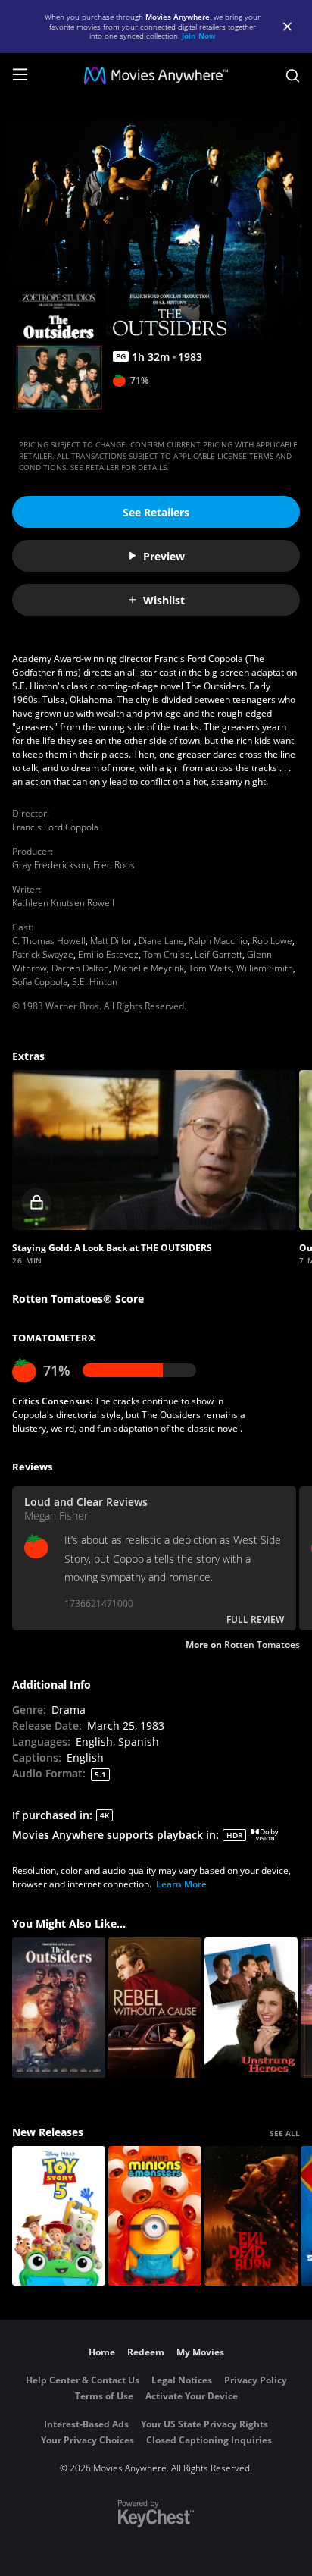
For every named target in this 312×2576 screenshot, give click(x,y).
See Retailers (156, 512)
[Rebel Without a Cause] (155, 2008)
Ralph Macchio (218, 941)
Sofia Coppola (40, 982)
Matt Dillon (112, 941)
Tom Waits (210, 968)
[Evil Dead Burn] (251, 2216)
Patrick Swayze (43, 954)
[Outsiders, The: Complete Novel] (59, 2008)
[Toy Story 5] (59, 2216)
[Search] (293, 76)
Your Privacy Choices (87, 2440)
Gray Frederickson (50, 865)
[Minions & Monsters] (155, 2216)
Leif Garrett (218, 954)
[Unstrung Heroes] (251, 2008)
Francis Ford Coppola (55, 827)
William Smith (265, 968)
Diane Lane (161, 941)
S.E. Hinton (95, 982)
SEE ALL (285, 2133)
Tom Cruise (167, 954)
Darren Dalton (80, 968)
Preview (164, 556)
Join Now (199, 36)
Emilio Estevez (108, 954)
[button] (154, 1150)
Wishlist (164, 600)
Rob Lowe (272, 941)
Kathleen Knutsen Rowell (63, 903)
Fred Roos (114, 865)
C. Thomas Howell (49, 941)
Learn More (181, 1884)
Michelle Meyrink (149, 968)
